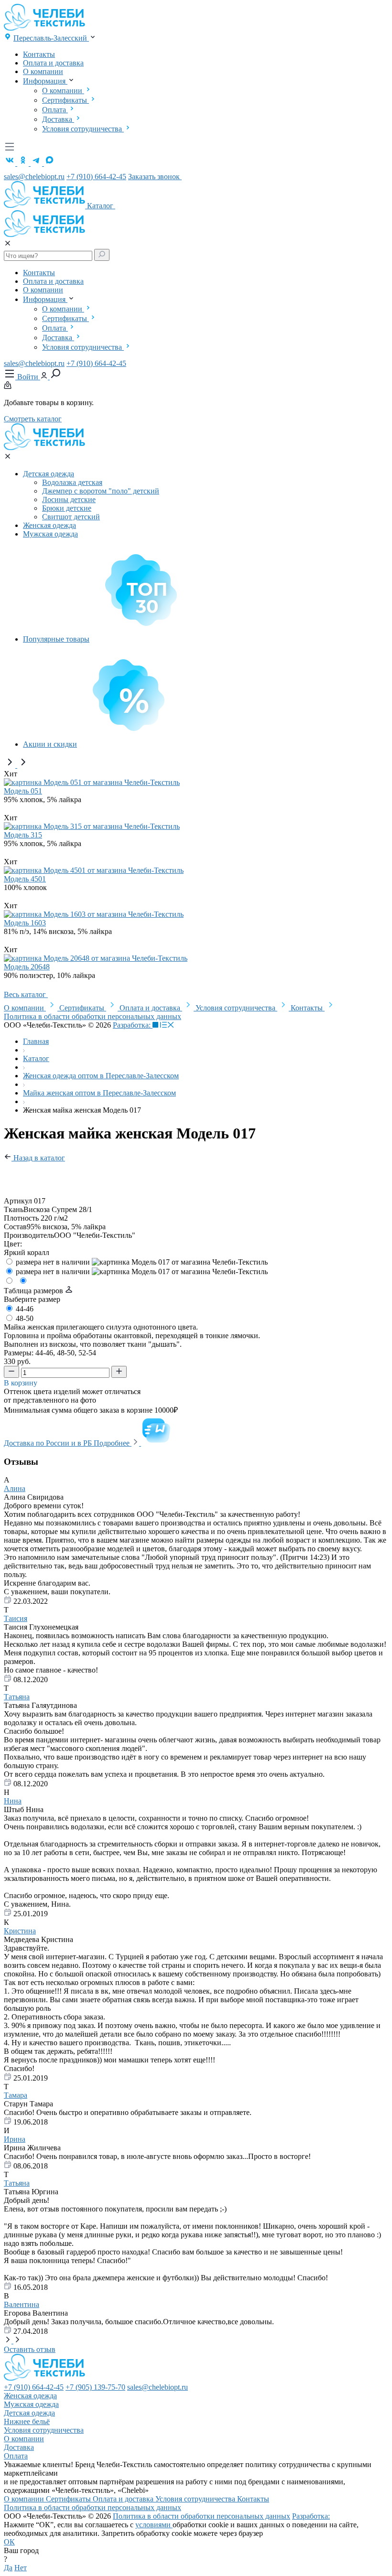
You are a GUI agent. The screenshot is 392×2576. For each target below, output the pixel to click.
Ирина (15, 2139)
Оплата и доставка (53, 63)
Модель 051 (23, 791)
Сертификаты (65, 100)
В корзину (22, 1383)
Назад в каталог (38, 1158)
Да (8, 2568)
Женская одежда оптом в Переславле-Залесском (101, 1076)
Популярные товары (56, 639)
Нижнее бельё (27, 2421)
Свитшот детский (71, 517)
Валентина (22, 2304)
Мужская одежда (50, 534)
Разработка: (133, 1025)
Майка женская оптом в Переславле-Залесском (99, 1093)
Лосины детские (69, 499)
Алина (15, 1488)
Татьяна (17, 1697)
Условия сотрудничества (83, 129)
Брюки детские (67, 508)
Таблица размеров (34, 1291)
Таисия (16, 1618)
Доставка (58, 119)
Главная (36, 1041)
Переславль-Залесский (51, 38)
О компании (43, 71)
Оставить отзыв (30, 2349)
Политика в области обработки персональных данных (93, 1016)
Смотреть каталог (33, 419)
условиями (154, 2525)
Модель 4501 (25, 879)
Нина (13, 1801)
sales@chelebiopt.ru (34, 177)
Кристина (20, 1931)
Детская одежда (49, 474)
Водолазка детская (72, 482)
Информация (45, 81)
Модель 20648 (27, 967)
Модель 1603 (25, 923)
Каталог (101, 206)
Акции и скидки (50, 744)
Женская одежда (49, 525)
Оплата (55, 110)
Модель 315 (23, 835)
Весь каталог (26, 994)
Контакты (39, 54)
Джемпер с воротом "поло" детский (101, 491)
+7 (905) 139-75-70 (95, 2387)
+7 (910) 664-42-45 (96, 177)
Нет (21, 2568)
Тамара (16, 2095)
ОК (9, 2542)
